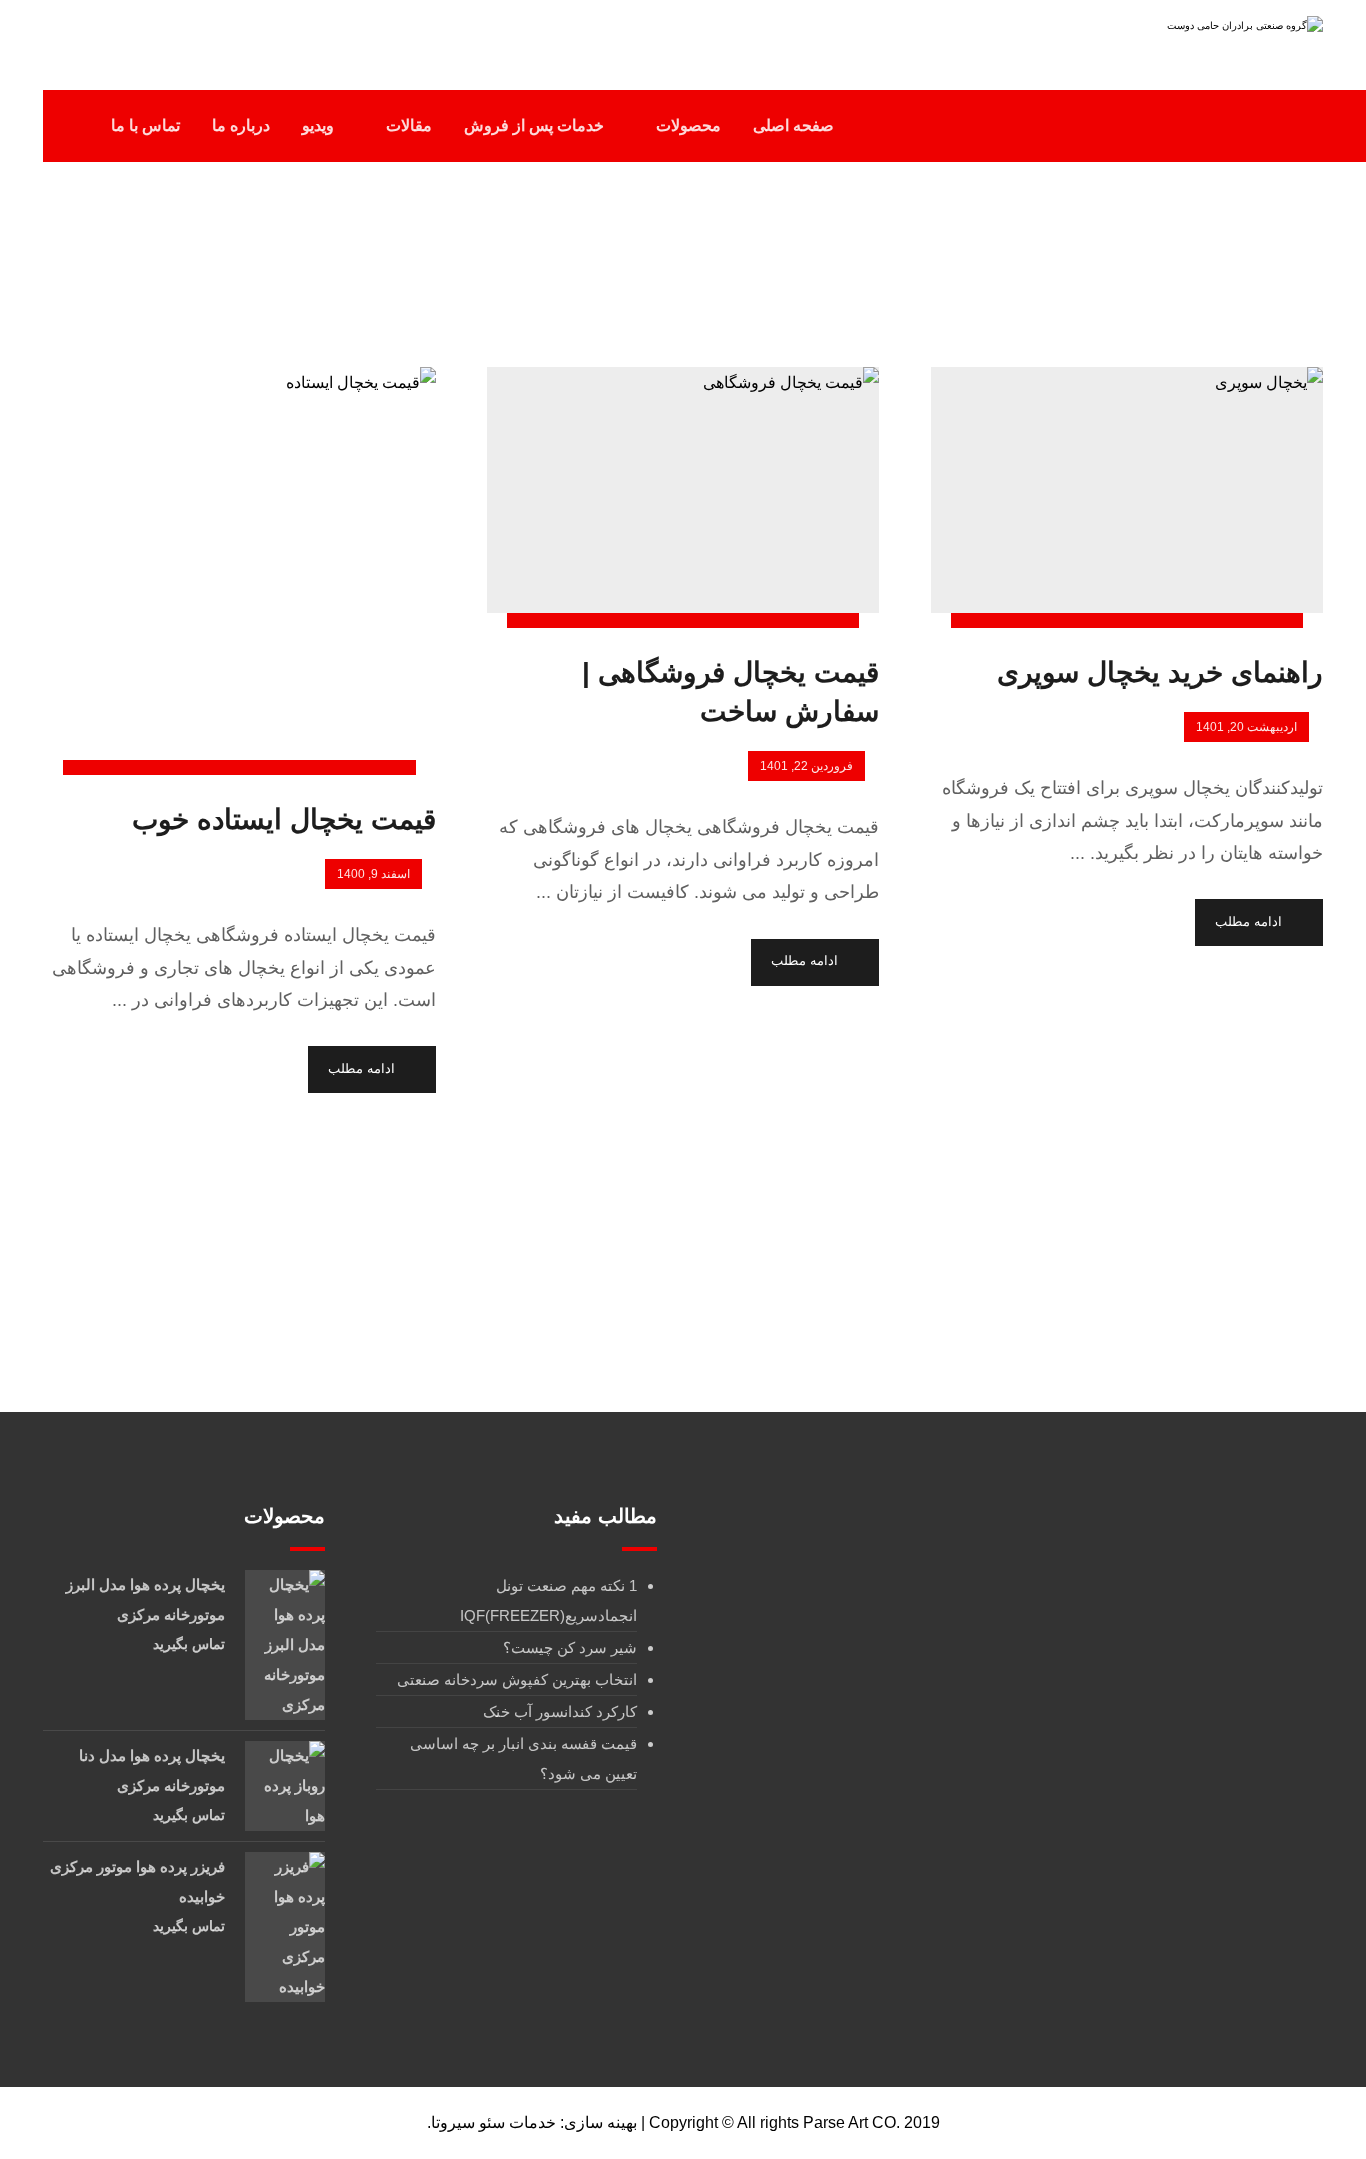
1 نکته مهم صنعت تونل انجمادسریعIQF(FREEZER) (548, 1600)
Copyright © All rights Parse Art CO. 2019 (794, 2122)
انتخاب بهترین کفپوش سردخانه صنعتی (517, 1679)
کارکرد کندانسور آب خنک (560, 1711)
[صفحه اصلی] (821, 258)
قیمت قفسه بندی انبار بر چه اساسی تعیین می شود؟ (523, 1758)
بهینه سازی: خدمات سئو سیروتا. (532, 2122)
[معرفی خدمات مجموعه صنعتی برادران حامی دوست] (1197, 37)
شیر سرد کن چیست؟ (570, 1647)
